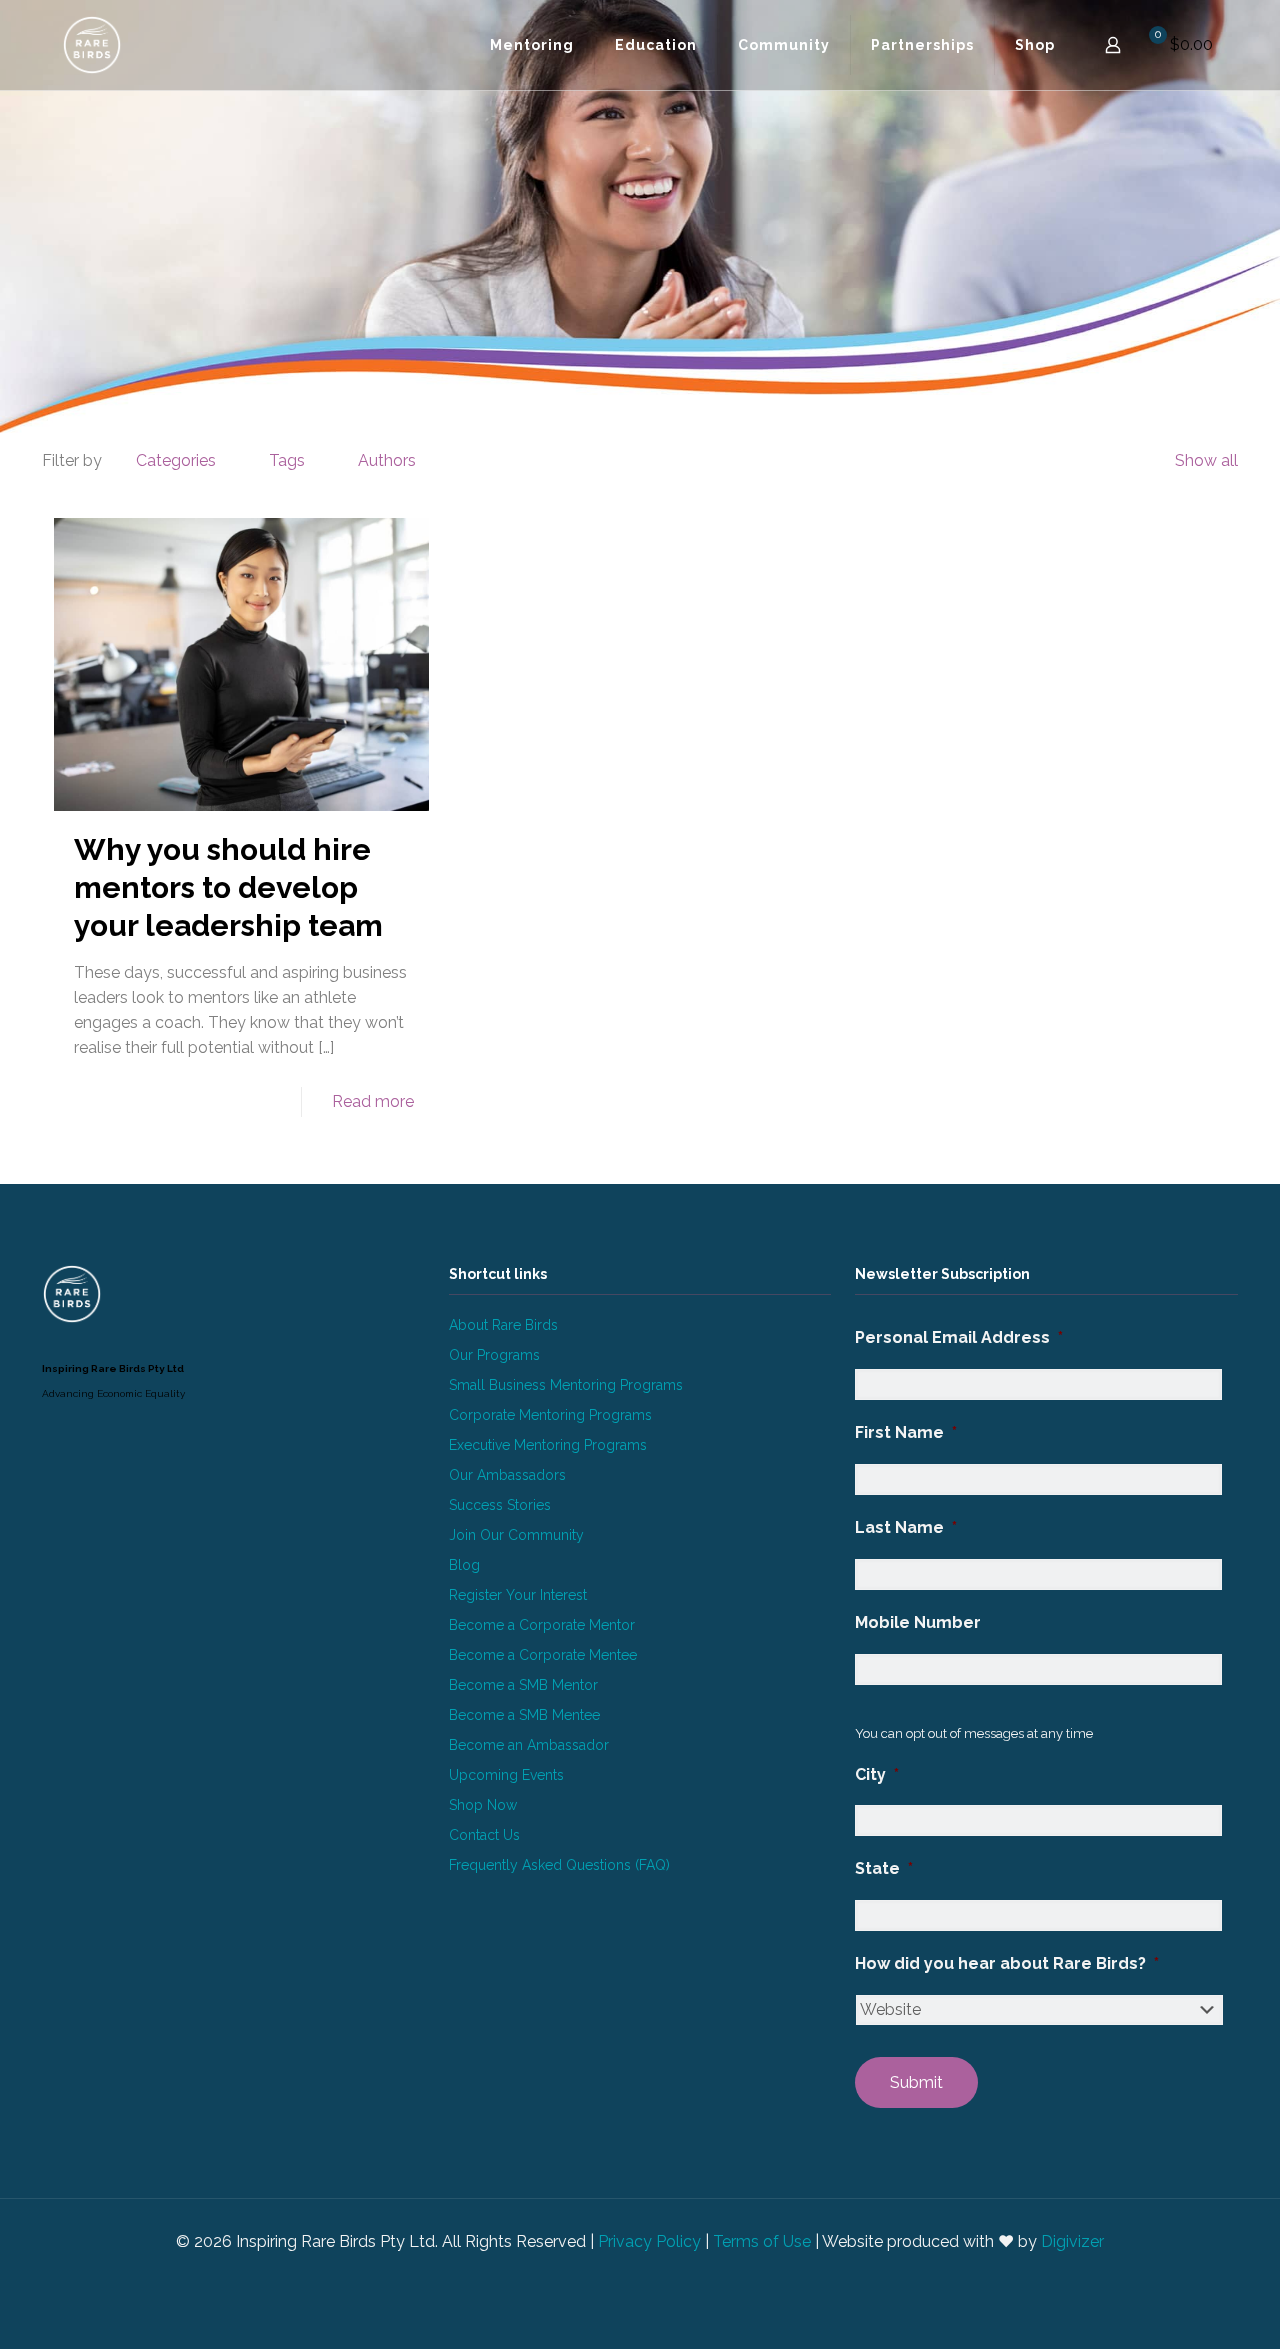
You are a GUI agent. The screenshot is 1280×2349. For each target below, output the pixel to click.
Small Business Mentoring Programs (566, 1385)
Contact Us (484, 1835)
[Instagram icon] (650, 2277)
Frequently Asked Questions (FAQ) (559, 1865)
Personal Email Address (959, 1337)
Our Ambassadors (507, 1475)
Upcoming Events (506, 1775)
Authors (387, 460)
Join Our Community (516, 1535)
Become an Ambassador (529, 1745)
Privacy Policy (649, 2241)
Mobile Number (918, 1622)
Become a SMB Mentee (524, 1715)
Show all (1206, 460)
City (877, 1774)
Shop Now (483, 1805)
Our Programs (494, 1355)
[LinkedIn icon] (629, 2277)
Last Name (906, 1527)
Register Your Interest (518, 1595)
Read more (373, 1101)
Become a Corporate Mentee (543, 1655)
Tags (287, 460)
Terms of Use (762, 2241)
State (884, 1868)
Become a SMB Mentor (523, 1685)
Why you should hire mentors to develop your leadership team (228, 887)
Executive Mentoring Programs (548, 1445)
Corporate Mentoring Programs (550, 1415)
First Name (906, 1432)
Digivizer (1072, 2241)
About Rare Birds (503, 1325)
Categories (176, 460)
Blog (464, 1565)
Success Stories (500, 1505)
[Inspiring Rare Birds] (92, 45)
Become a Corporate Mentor (542, 1625)
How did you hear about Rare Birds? (1007, 1963)
